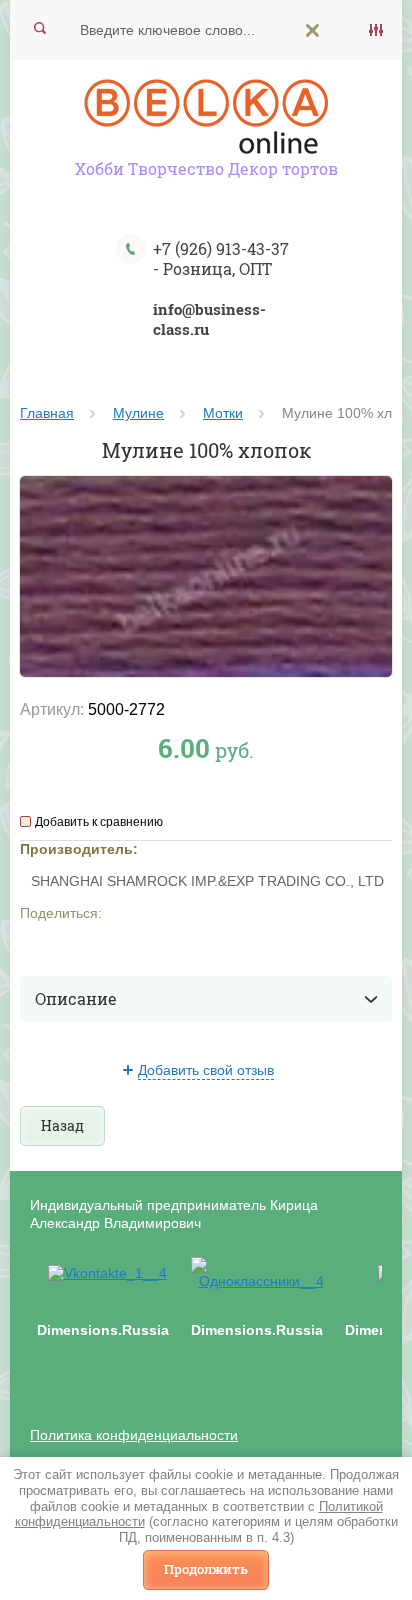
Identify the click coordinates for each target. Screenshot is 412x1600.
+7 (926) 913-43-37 (221, 248)
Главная (47, 413)
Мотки (223, 413)
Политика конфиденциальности (134, 1435)
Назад (62, 1125)
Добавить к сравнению (99, 822)
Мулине (138, 413)
